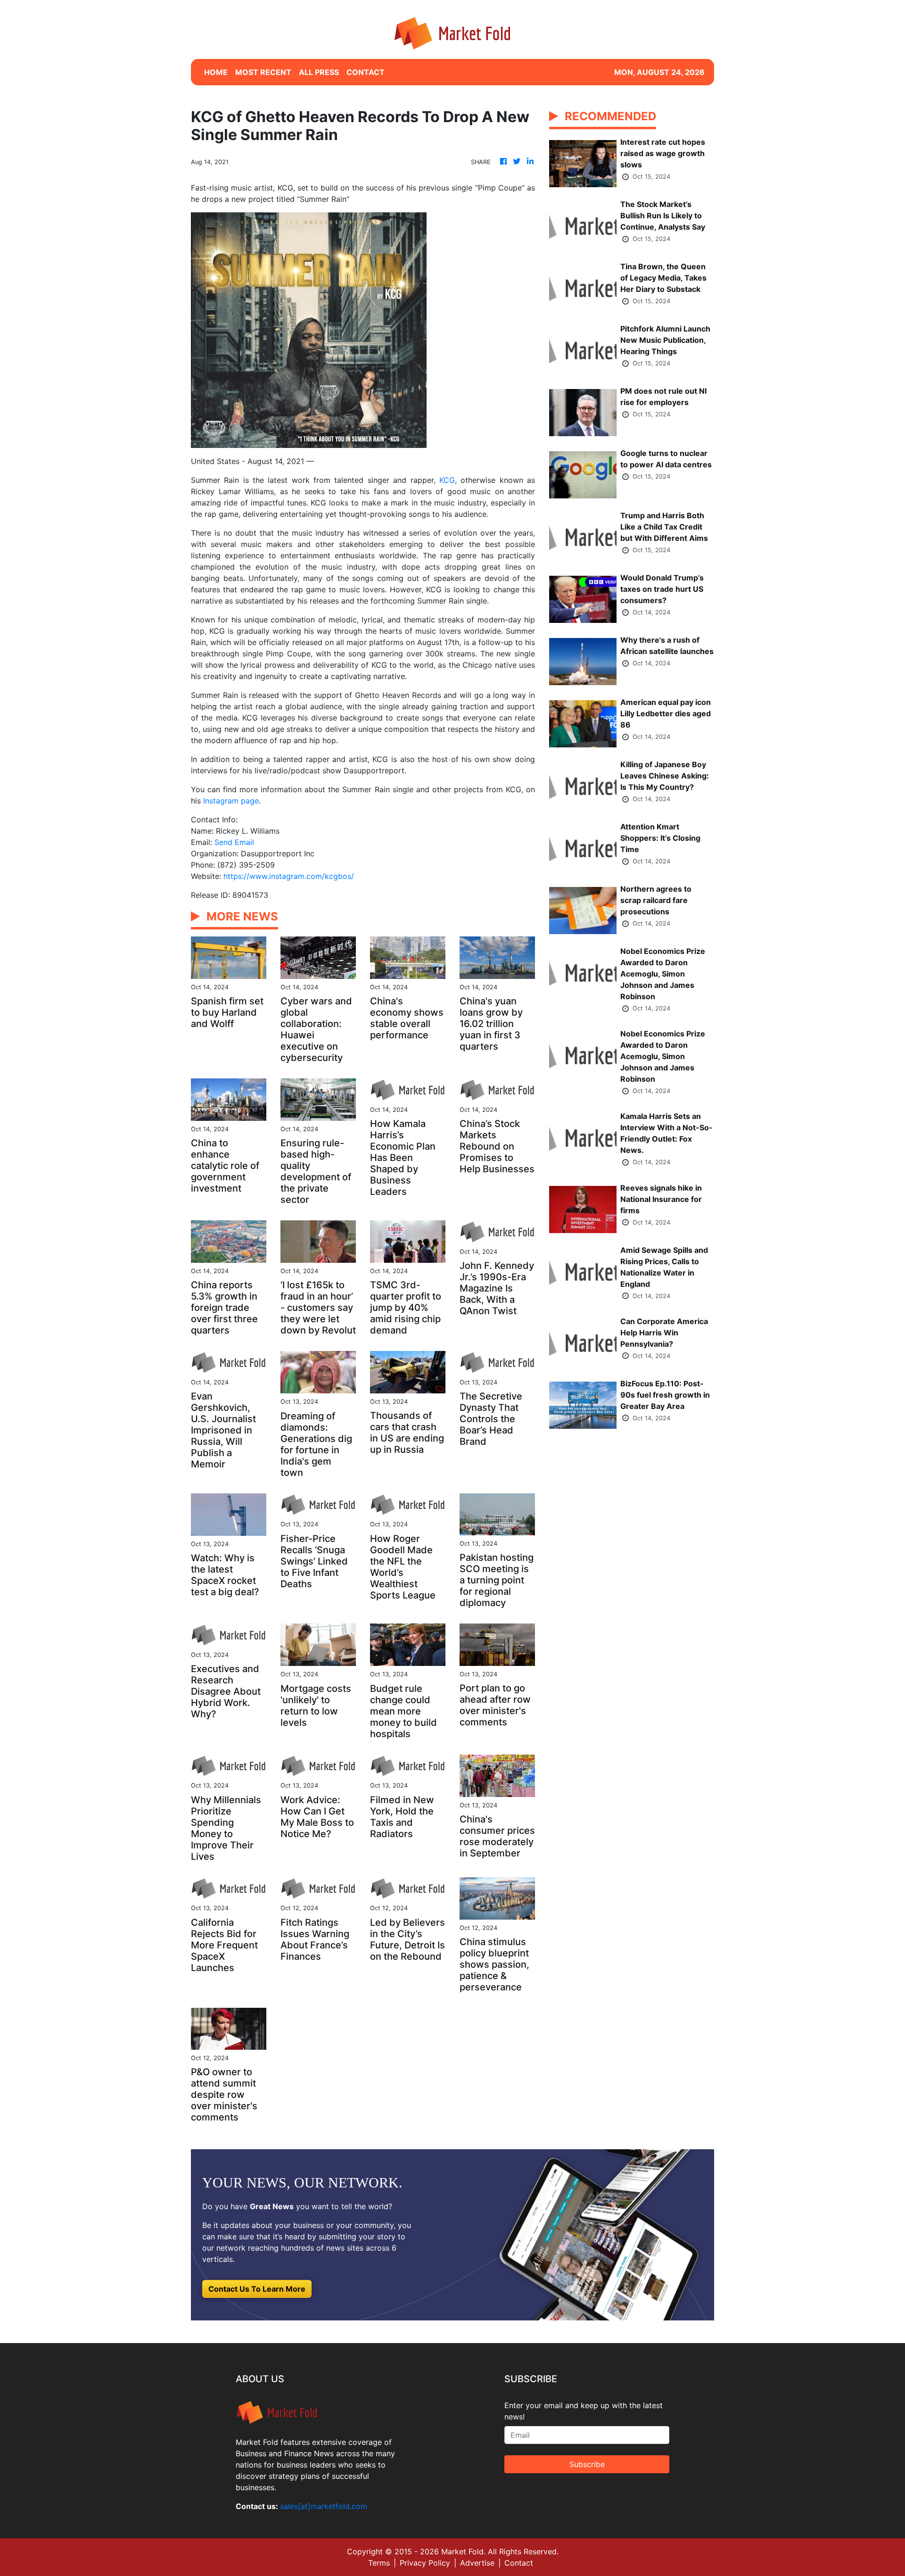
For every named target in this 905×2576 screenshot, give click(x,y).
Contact (519, 2563)
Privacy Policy (425, 2563)
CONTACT (366, 72)
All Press (319, 72)
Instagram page (231, 801)
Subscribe (587, 2464)
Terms (379, 2563)
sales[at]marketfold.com (324, 2506)
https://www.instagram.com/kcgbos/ (289, 876)
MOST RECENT (263, 72)
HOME (216, 72)
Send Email (234, 842)
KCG (447, 480)
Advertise (477, 2563)
